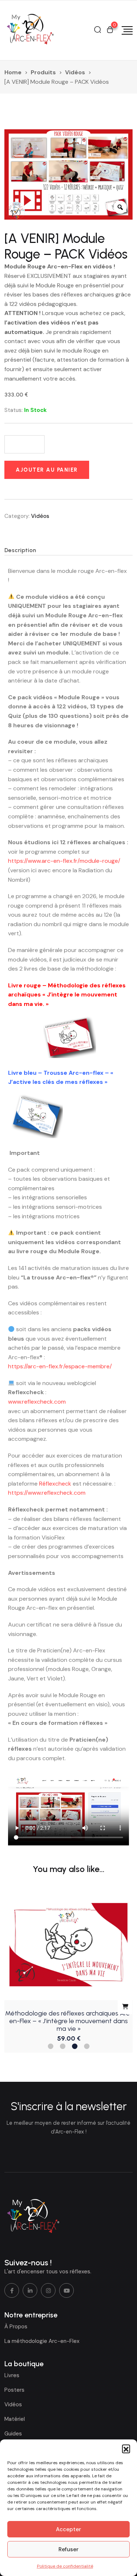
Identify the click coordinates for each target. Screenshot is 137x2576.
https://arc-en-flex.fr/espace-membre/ (60, 1366)
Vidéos (40, 516)
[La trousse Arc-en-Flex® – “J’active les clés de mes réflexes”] (35, 1116)
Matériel (15, 2419)
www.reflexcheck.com (37, 1402)
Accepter (68, 2529)
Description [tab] (20, 550)
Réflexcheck (55, 1484)
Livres (12, 2375)
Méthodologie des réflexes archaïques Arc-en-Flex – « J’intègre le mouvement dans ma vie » (69, 2021)
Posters (14, 2390)
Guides (13, 2434)
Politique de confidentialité (65, 2566)
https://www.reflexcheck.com (47, 1493)
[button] (126, 2449)
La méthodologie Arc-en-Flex (42, 2341)
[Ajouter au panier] (125, 2007)
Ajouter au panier (47, 470)
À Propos (16, 2327)
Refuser (68, 2549)
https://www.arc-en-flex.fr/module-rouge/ (64, 861)
